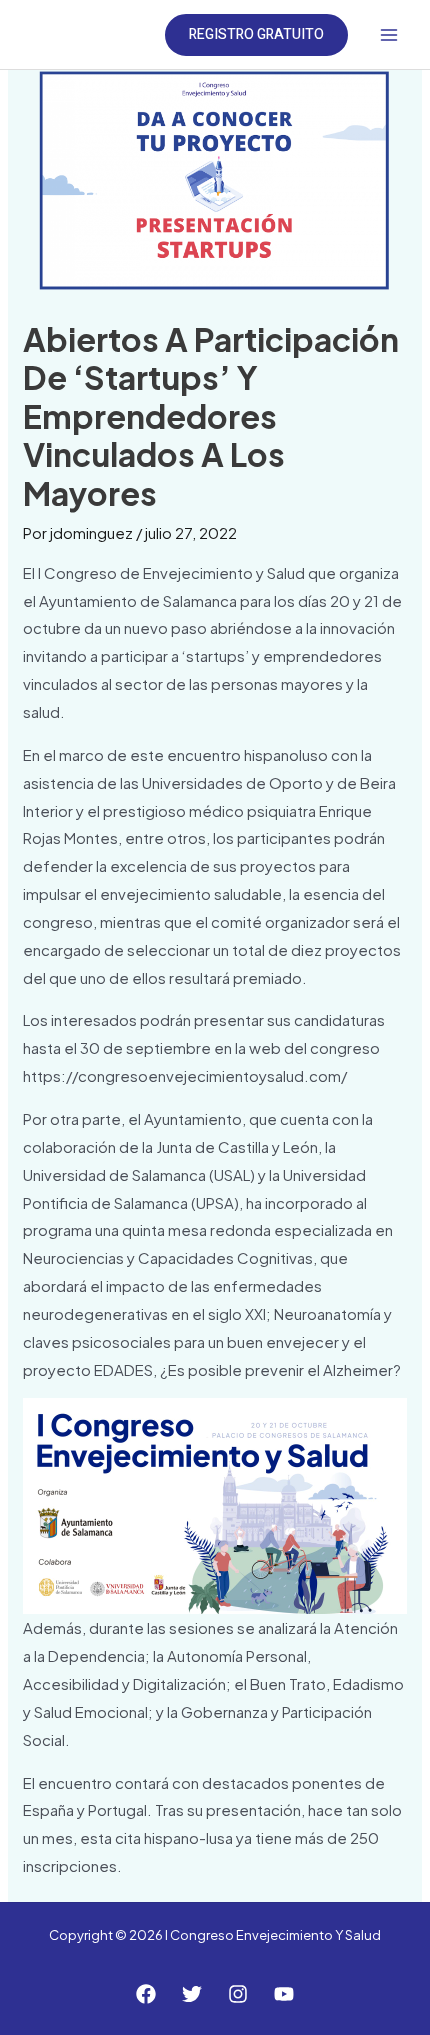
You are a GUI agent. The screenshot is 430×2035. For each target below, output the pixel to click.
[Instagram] (238, 1994)
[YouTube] (284, 1994)
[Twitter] (192, 1994)
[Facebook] (146, 1994)
